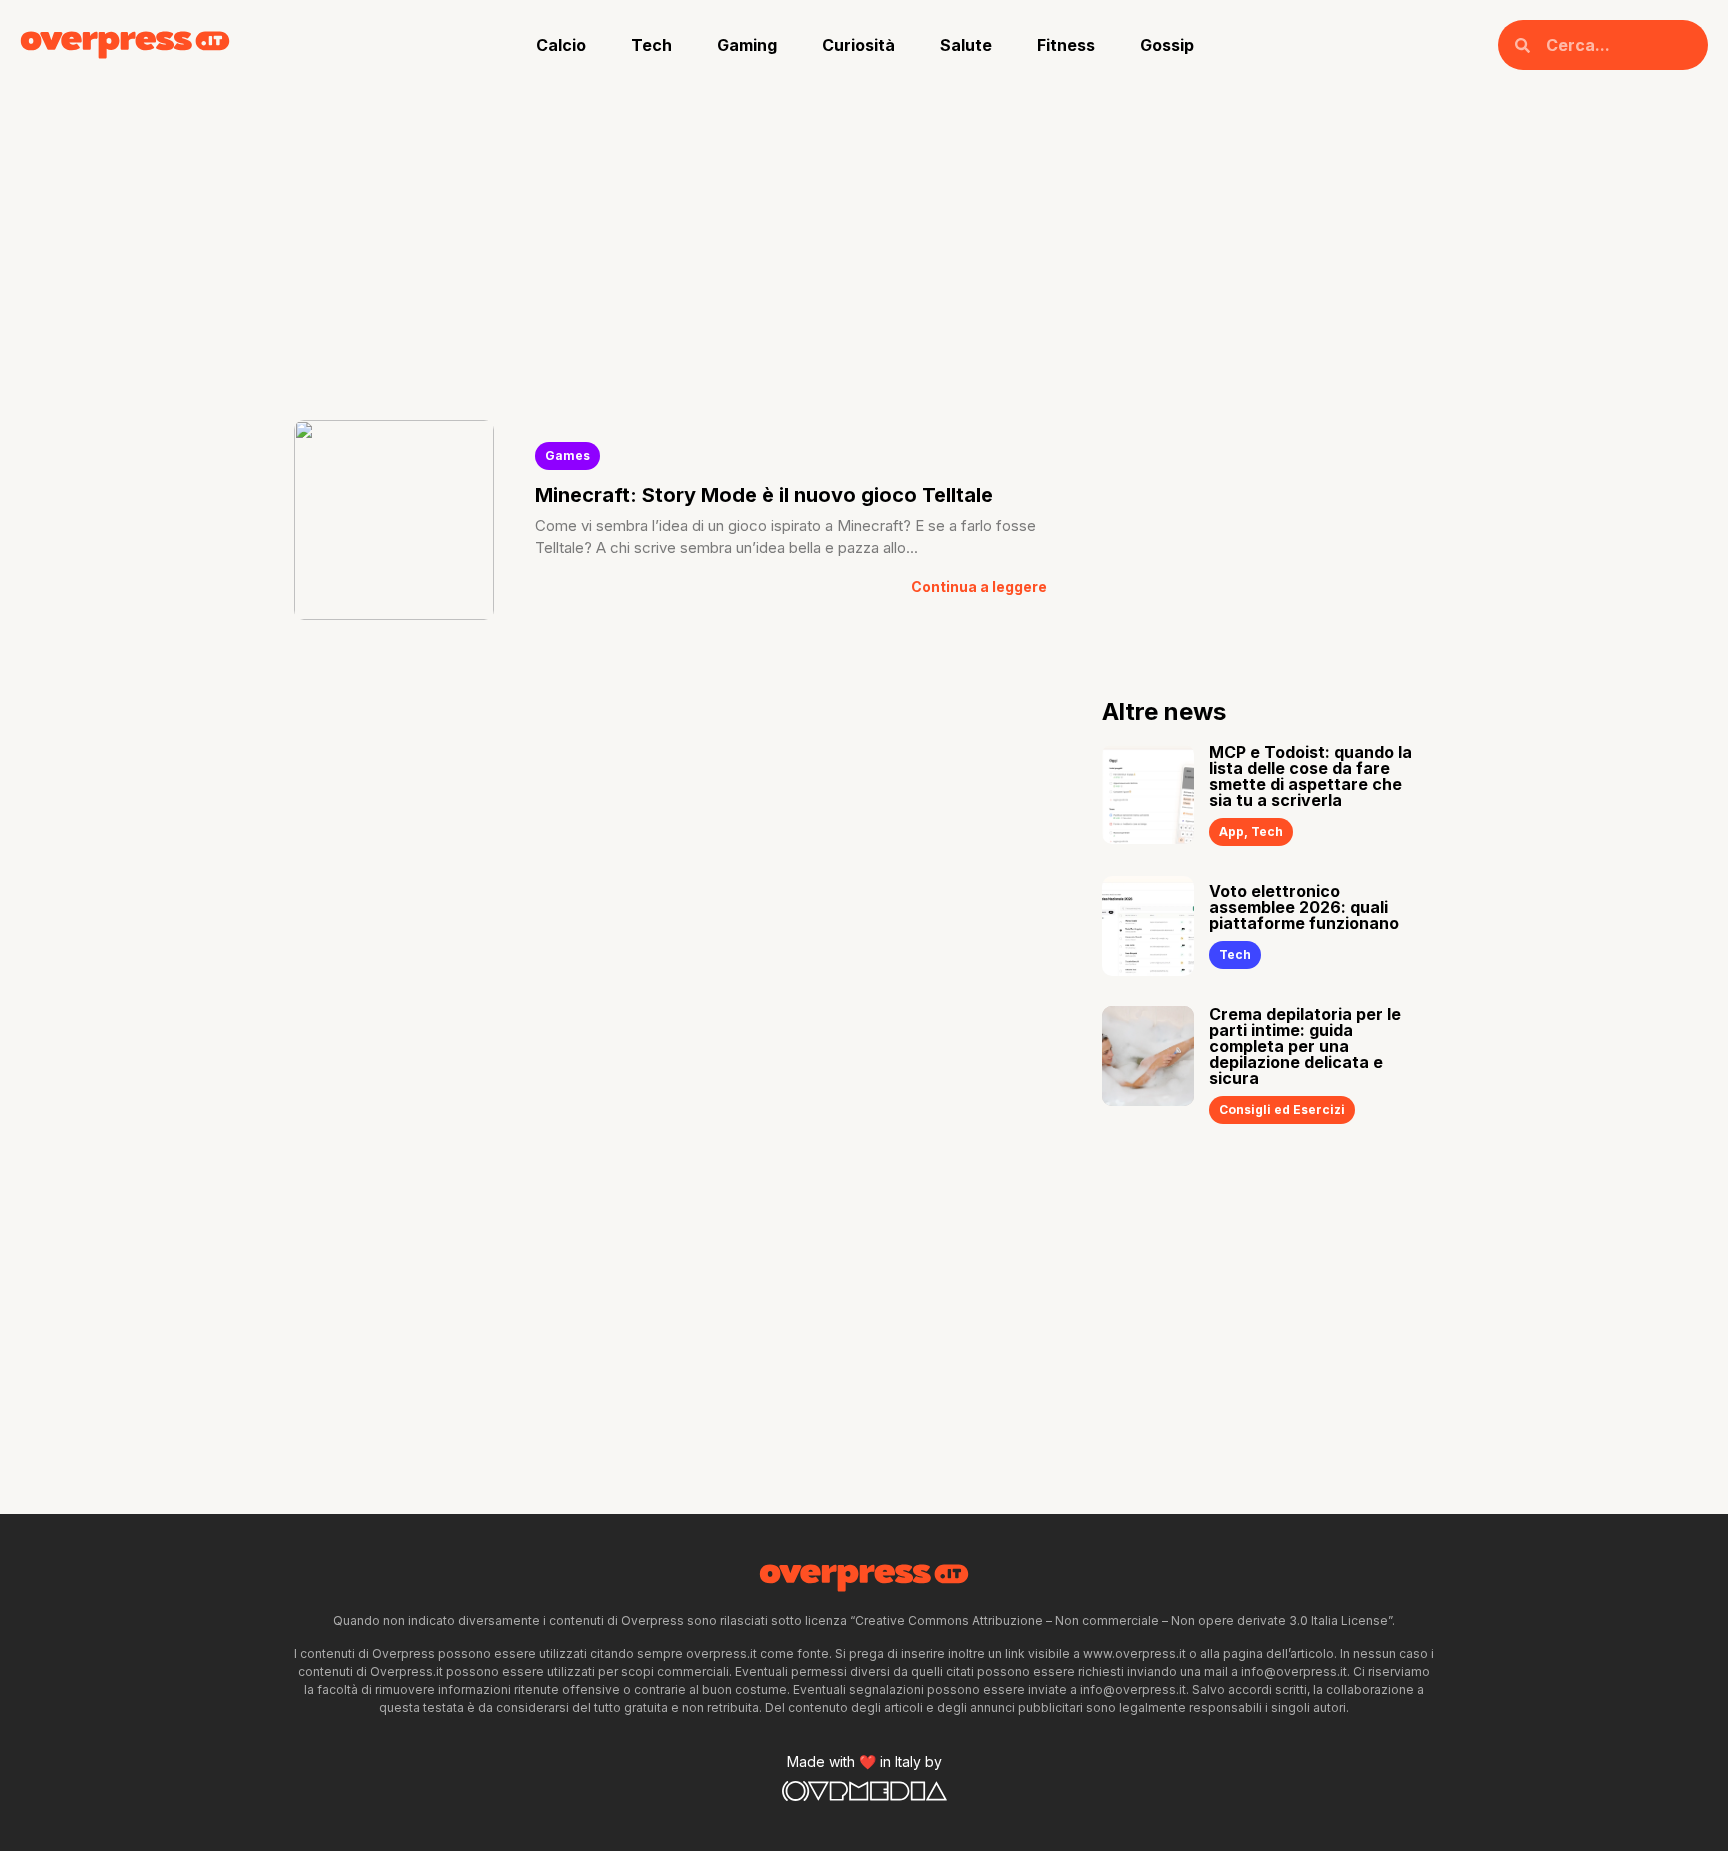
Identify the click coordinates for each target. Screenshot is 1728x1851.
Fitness (1066, 45)
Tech (651, 45)
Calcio (561, 45)
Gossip (1167, 45)
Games (567, 455)
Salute (966, 45)
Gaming (747, 45)
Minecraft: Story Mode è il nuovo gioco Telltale (764, 495)
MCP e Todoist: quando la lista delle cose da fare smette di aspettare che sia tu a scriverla (1310, 776)
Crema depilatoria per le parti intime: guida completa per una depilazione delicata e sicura (1305, 1046)
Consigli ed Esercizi (1282, 1109)
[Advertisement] (864, 240)
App (1231, 831)
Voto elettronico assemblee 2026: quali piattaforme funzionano (1304, 907)
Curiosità (858, 45)
